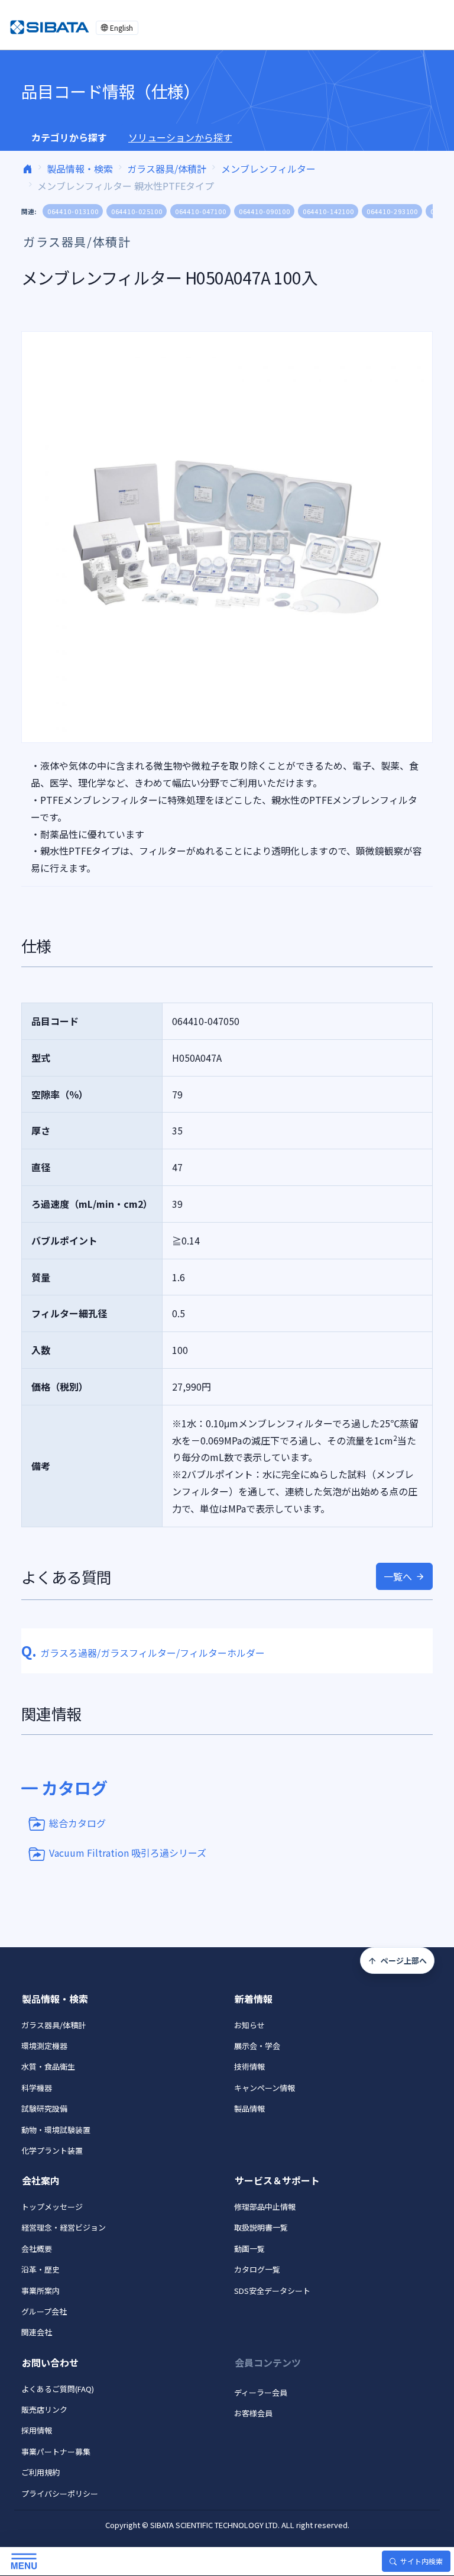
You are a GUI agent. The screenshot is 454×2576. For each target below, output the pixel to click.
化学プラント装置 (52, 2150)
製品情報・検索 (80, 169)
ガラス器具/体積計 (167, 169)
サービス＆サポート (277, 2180)
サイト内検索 (421, 2561)
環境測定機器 (44, 2046)
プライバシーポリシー (60, 2493)
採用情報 (37, 2430)
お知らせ (249, 2025)
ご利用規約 (40, 2472)
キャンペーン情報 (265, 2088)
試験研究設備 (44, 2108)
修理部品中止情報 (265, 2207)
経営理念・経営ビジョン (64, 2227)
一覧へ (398, 1576)
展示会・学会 (257, 2046)
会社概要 (37, 2249)
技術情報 (249, 2066)
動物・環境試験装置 (56, 2130)
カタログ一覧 (257, 2269)
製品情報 (249, 2108)
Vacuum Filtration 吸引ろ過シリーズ (128, 1853)
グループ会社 (44, 2311)
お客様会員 (253, 2413)
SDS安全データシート (272, 2291)
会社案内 (41, 2180)
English (121, 28)
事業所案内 (40, 2291)
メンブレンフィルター (268, 169)
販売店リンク (44, 2409)
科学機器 (37, 2088)
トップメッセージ (52, 2207)
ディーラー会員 (261, 2392)
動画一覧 (249, 2249)
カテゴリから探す (69, 137)
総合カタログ (77, 1823)
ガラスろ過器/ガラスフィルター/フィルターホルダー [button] (143, 1653)
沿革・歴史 (40, 2269)
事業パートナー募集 (56, 2451)
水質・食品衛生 (48, 2066)
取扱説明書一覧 (261, 2227)
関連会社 (37, 2332)
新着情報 (254, 1999)
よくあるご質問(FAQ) (58, 2389)
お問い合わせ (50, 2362)
